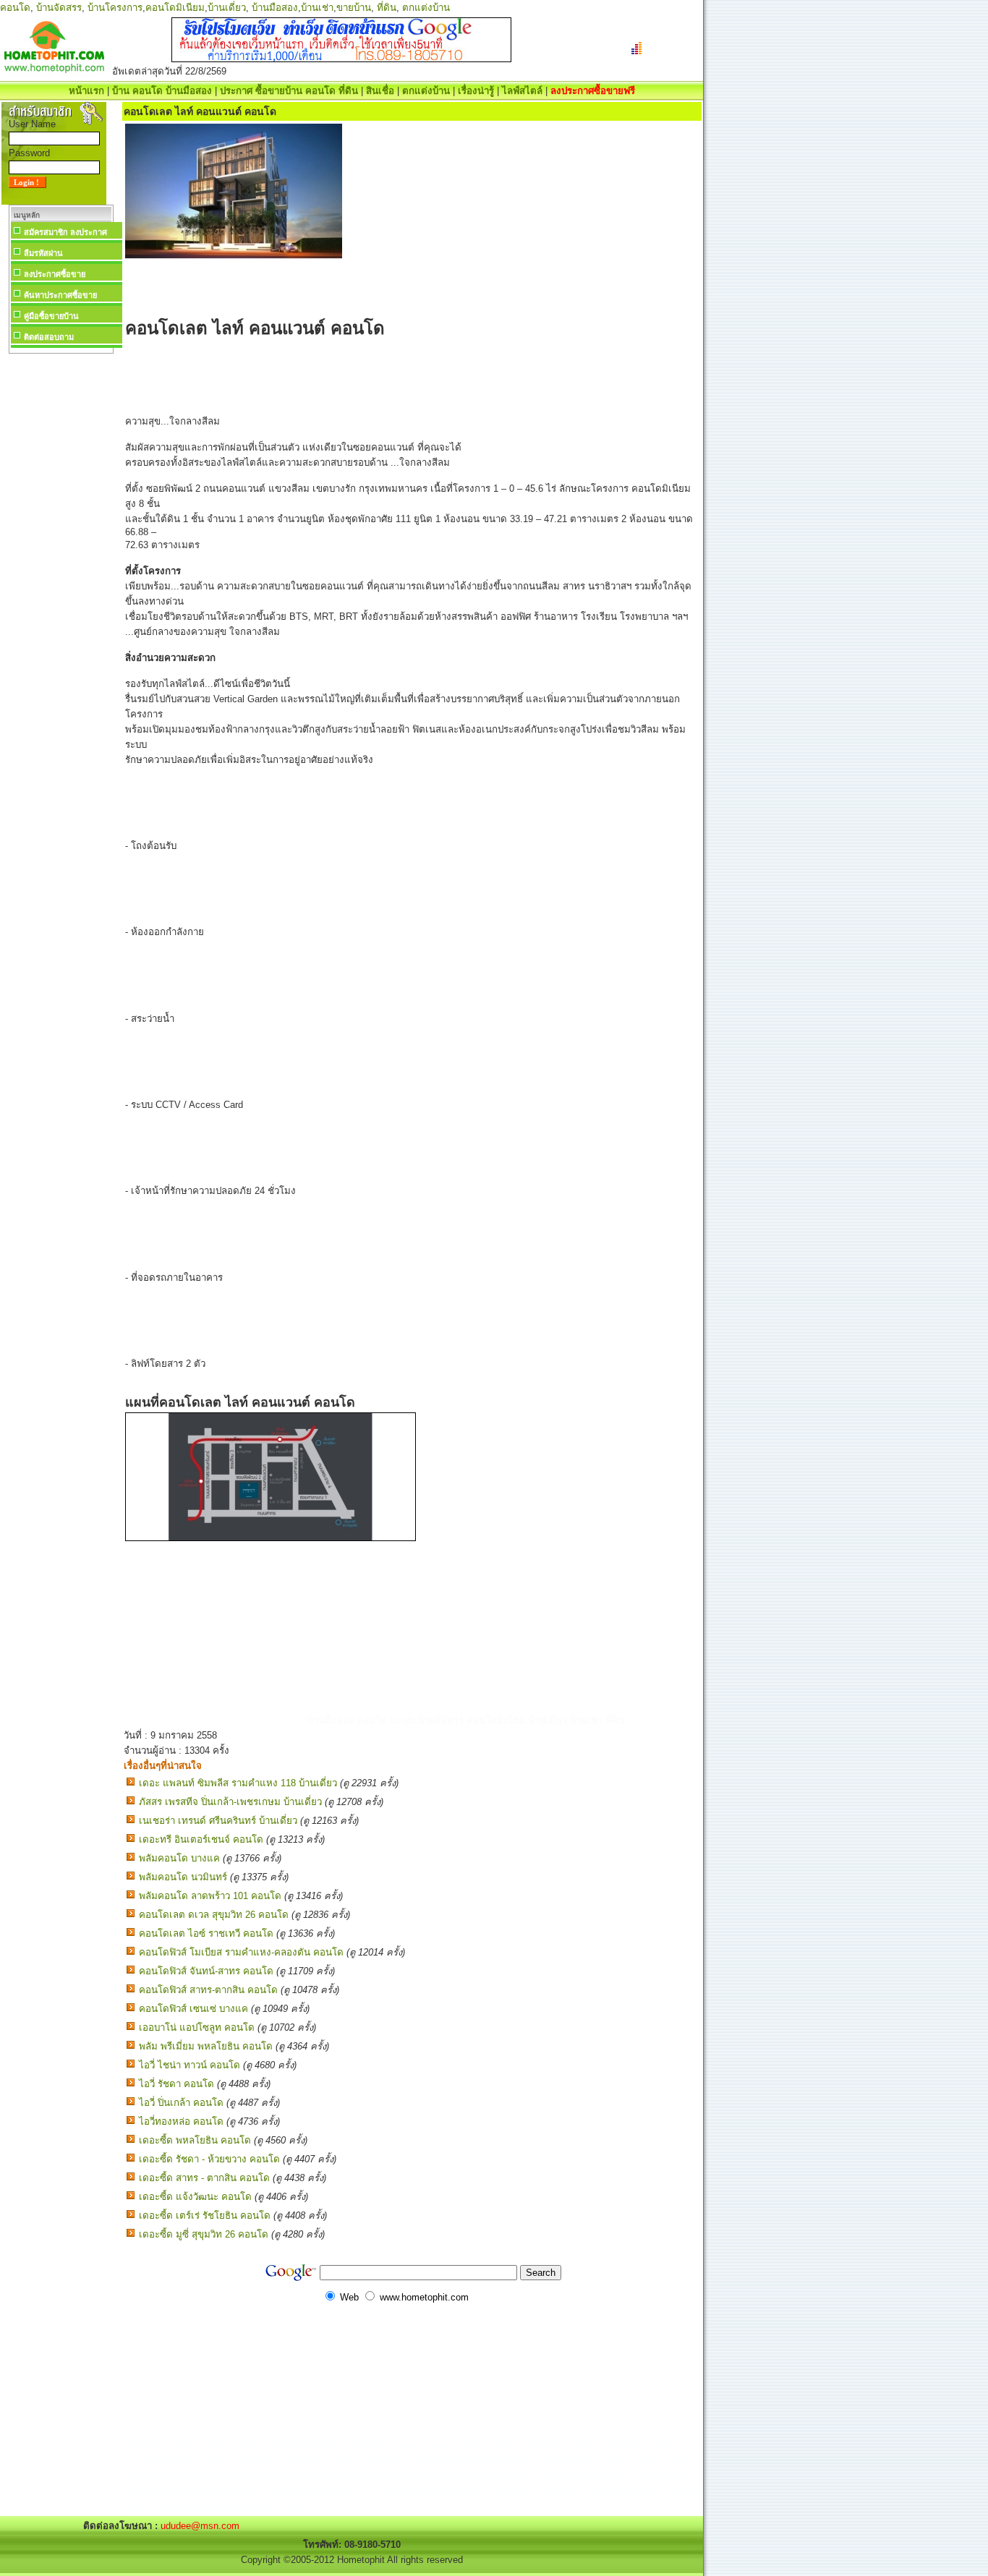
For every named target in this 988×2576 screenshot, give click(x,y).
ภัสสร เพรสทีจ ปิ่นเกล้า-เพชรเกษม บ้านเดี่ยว (230, 1802)
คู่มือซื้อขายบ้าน (51, 316)
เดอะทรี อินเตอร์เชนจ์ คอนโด (201, 1839)
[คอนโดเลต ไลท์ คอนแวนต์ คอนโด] (271, 1538)
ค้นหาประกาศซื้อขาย (60, 295)
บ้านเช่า (317, 8)
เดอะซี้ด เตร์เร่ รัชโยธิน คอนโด (205, 2215)
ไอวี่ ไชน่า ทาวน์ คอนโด (189, 2065)
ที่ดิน (387, 8)
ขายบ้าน (354, 8)
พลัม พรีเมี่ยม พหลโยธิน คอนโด (206, 2046)
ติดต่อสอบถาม (49, 337)
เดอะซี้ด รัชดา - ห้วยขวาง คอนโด (209, 2159)
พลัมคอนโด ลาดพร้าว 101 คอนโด (210, 1896)
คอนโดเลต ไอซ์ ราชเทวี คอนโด (206, 1933)
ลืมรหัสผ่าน (43, 253)
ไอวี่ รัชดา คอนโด (176, 2084)
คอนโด (15, 8)
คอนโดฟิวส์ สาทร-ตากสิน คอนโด (208, 1990)
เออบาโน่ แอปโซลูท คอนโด (197, 2027)
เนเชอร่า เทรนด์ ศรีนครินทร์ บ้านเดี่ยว (218, 1821)
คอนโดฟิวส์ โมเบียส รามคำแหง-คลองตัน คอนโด (241, 1952)
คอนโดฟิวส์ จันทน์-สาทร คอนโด (206, 1971)
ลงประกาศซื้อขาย (55, 274)
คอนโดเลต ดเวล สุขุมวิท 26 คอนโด (214, 1915)
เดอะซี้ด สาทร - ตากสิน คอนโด (204, 2178)
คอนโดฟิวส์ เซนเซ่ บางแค (193, 2009)
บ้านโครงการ (115, 8)
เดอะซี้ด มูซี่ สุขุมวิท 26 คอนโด (204, 2234)
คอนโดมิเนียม (175, 8)
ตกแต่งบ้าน (426, 8)
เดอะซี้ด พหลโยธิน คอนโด (195, 2140)
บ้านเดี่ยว (227, 8)
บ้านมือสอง (275, 8)
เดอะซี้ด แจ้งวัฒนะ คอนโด (195, 2197)
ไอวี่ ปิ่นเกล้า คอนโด (181, 2103)
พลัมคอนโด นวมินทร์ (183, 1877)
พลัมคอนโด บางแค (179, 1858)
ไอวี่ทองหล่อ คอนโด (181, 2121)
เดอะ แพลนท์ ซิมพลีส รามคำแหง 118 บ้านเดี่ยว (238, 1783)
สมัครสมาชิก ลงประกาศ (65, 232)
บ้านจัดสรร (59, 8)
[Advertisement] (61, 574)
